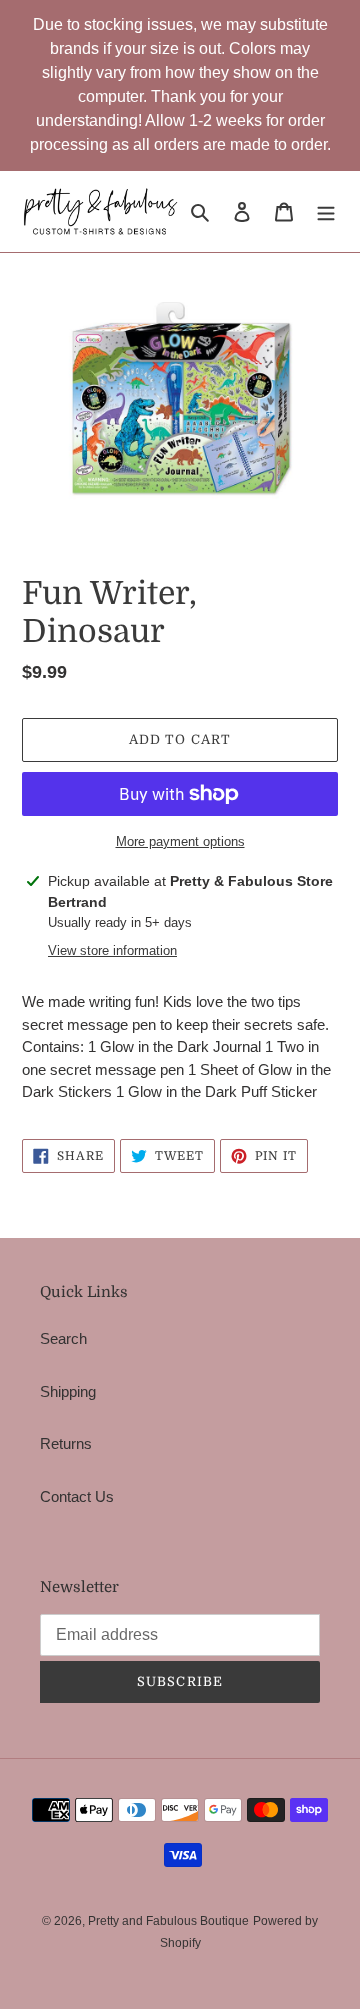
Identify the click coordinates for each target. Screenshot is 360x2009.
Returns (66, 1443)
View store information (112, 950)
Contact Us (77, 1496)
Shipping (68, 1391)
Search (63, 1338)
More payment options (180, 841)
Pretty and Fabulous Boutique (168, 1921)
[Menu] (326, 211)
